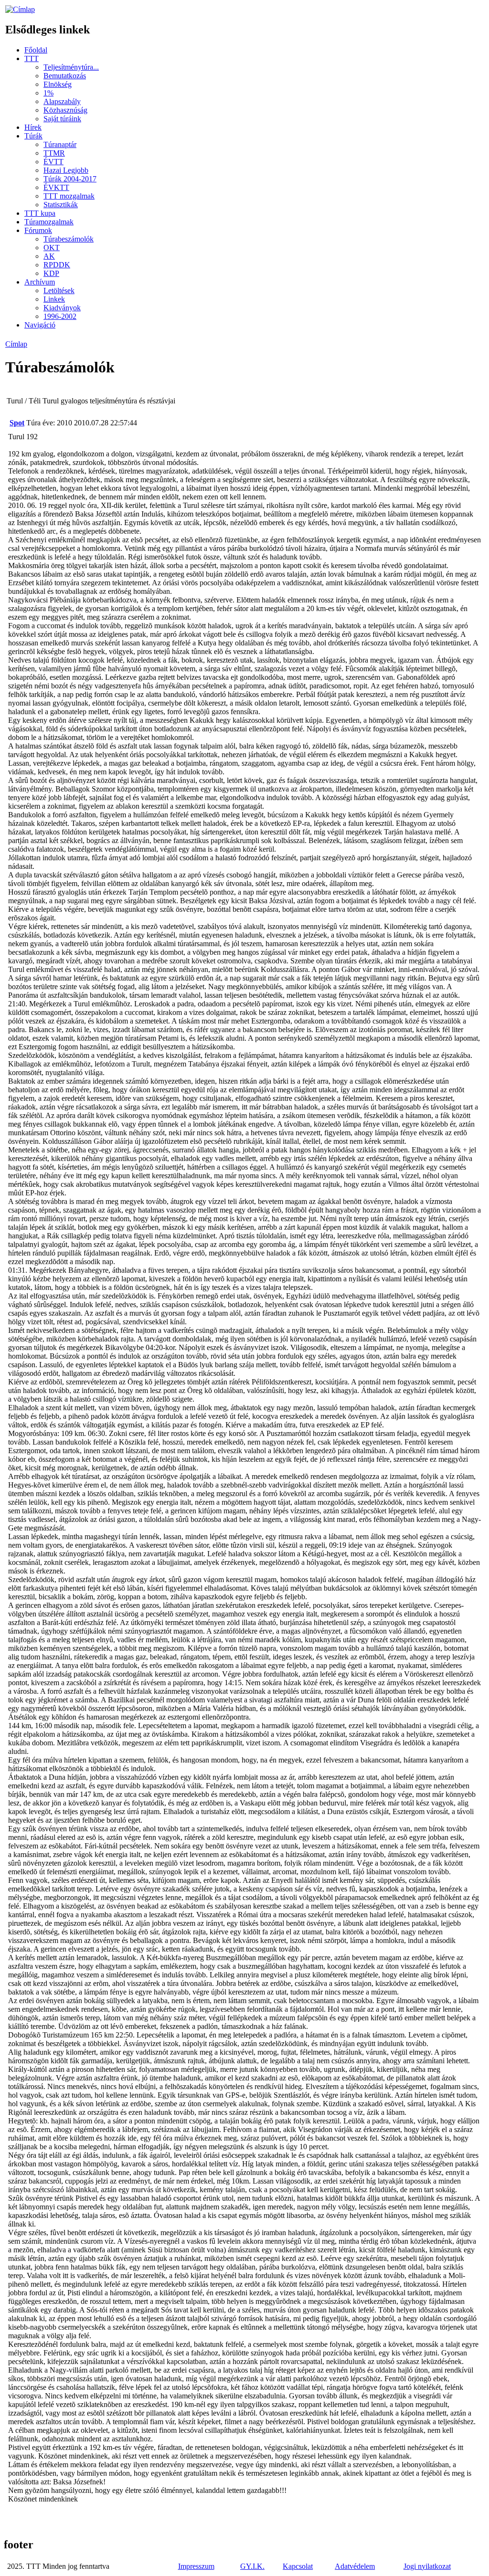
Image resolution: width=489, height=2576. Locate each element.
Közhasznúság (65, 110)
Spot (17, 423)
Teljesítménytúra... (71, 67)
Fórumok (38, 230)
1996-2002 (60, 316)
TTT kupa (40, 213)
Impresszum (196, 2566)
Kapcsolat (298, 2566)
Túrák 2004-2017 (70, 179)
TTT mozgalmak (69, 196)
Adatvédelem (355, 2566)
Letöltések (59, 290)
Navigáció (40, 325)
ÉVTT (53, 162)
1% (48, 93)
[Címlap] (20, 9)
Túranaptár (60, 144)
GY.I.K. (252, 2566)
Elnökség (58, 84)
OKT (52, 248)
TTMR (54, 153)
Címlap (16, 344)
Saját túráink (62, 119)
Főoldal (36, 50)
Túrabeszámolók (69, 239)
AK (49, 256)
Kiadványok (62, 308)
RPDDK (57, 265)
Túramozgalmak (49, 222)
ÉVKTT (56, 187)
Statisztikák (61, 205)
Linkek (54, 299)
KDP (51, 273)
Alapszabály (62, 101)
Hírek (33, 127)
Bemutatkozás (65, 76)
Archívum (40, 282)
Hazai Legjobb (66, 170)
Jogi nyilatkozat (427, 2566)
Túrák (33, 136)
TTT (32, 58)
